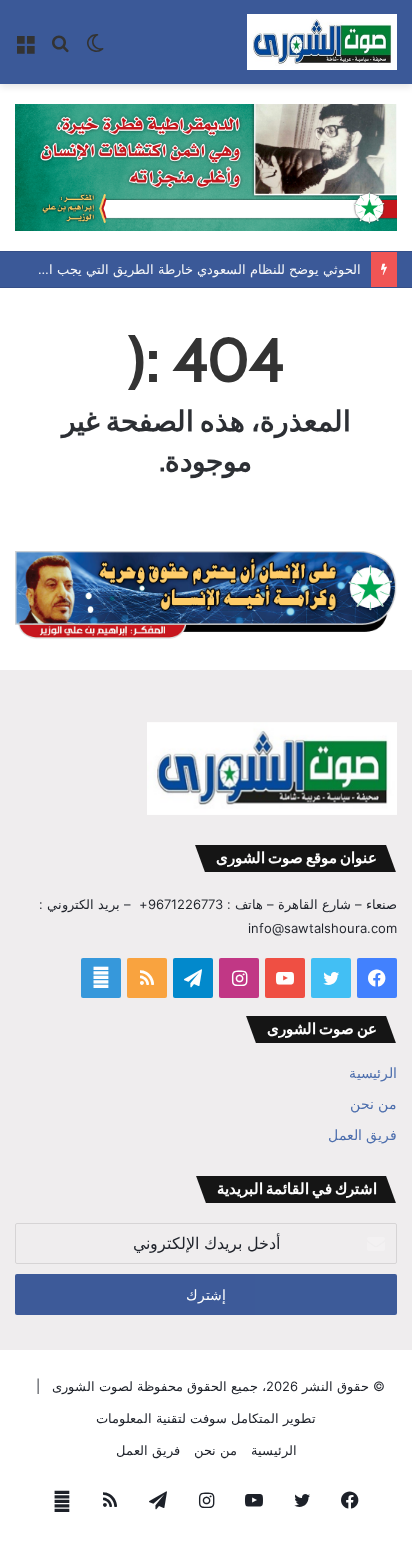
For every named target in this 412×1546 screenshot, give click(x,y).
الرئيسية (373, 1073)
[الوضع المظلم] (95, 49)
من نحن (373, 1104)
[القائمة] (25, 49)
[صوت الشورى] (322, 42)
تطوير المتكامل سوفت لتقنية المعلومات (206, 1418)
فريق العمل (362, 1135)
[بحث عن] (60, 49)
